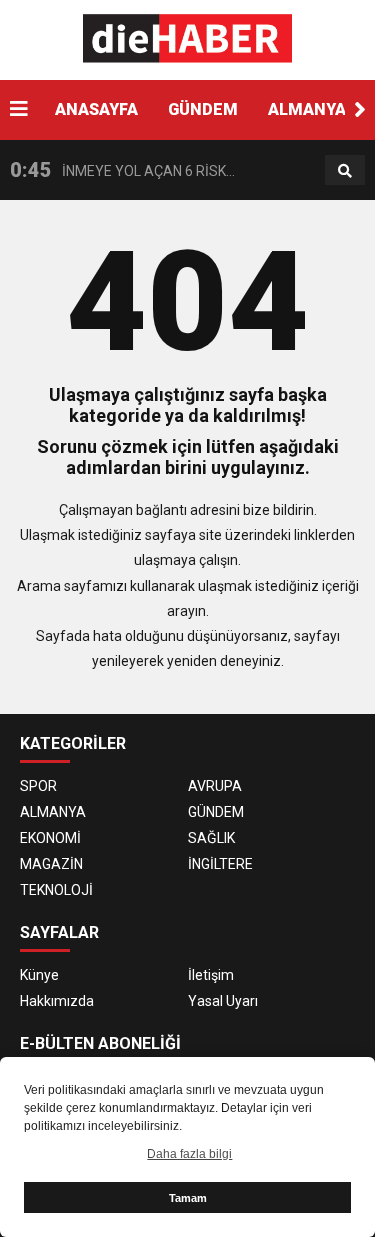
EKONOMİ (50, 838)
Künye (39, 975)
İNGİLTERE (220, 864)
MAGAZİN (51, 864)
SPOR (38, 786)
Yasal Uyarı (223, 1001)
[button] (360, 110)
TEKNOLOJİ (56, 890)
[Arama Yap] (345, 171)
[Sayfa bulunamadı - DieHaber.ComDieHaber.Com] (187, 39)
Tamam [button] (188, 1198)
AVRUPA (215, 786)
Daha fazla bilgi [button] (189, 1154)
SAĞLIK (211, 838)
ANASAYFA (96, 109)
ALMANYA (307, 109)
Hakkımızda (57, 1001)
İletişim (211, 975)
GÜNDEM (203, 109)
